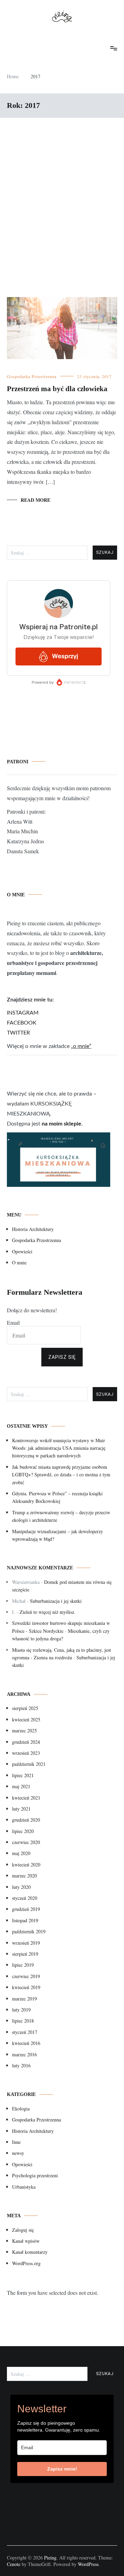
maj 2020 (21, 1853)
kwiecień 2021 (26, 1798)
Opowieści (22, 1251)
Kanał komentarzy (30, 2252)
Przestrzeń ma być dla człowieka (57, 389)
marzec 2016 (24, 2054)
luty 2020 (21, 1887)
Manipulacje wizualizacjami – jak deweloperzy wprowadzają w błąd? (58, 1535)
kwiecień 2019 (26, 1987)
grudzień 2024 (26, 1742)
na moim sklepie (61, 1124)
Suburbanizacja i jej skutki (56, 1601)
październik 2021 (29, 1764)
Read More (35, 500)
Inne (16, 2142)
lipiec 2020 (23, 1831)
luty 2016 (21, 2065)
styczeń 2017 (25, 2032)
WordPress (88, 2564)
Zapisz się (62, 1357)
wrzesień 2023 (26, 1753)
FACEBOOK (22, 1023)
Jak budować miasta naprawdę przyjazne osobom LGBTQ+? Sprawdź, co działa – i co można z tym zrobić (61, 1475)
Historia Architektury (33, 1229)
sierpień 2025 (25, 1708)
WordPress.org (26, 2263)
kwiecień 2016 (26, 2043)
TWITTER (18, 1033)
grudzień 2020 (26, 1820)
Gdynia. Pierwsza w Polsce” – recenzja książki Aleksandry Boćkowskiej (57, 1497)
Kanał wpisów (26, 2241)
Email (13, 1322)
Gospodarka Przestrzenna (32, 376)
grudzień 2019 (26, 1909)
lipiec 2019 (23, 1965)
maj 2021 (21, 1786)
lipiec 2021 (23, 1775)
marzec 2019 (24, 1999)
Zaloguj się (23, 2230)
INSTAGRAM (23, 1013)
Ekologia (21, 2109)
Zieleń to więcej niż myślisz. (48, 1612)
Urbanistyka (24, 2187)
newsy (18, 2153)
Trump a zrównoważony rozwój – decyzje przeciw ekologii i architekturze (61, 1516)
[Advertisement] (62, 207)
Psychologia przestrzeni (35, 2175)
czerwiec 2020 (26, 1842)
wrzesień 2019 (26, 1943)
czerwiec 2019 (26, 1976)
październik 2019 (29, 1931)
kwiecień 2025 (26, 1719)
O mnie (19, 1262)
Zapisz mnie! (62, 2469)
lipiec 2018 (23, 2021)
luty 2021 (21, 1809)
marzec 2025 (24, 1730)
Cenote (14, 2564)
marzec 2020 (24, 1876)
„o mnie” (81, 1046)
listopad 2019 (25, 1920)
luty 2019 (21, 2010)
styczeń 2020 (25, 1898)
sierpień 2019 (25, 1954)
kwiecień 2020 (26, 1865)
